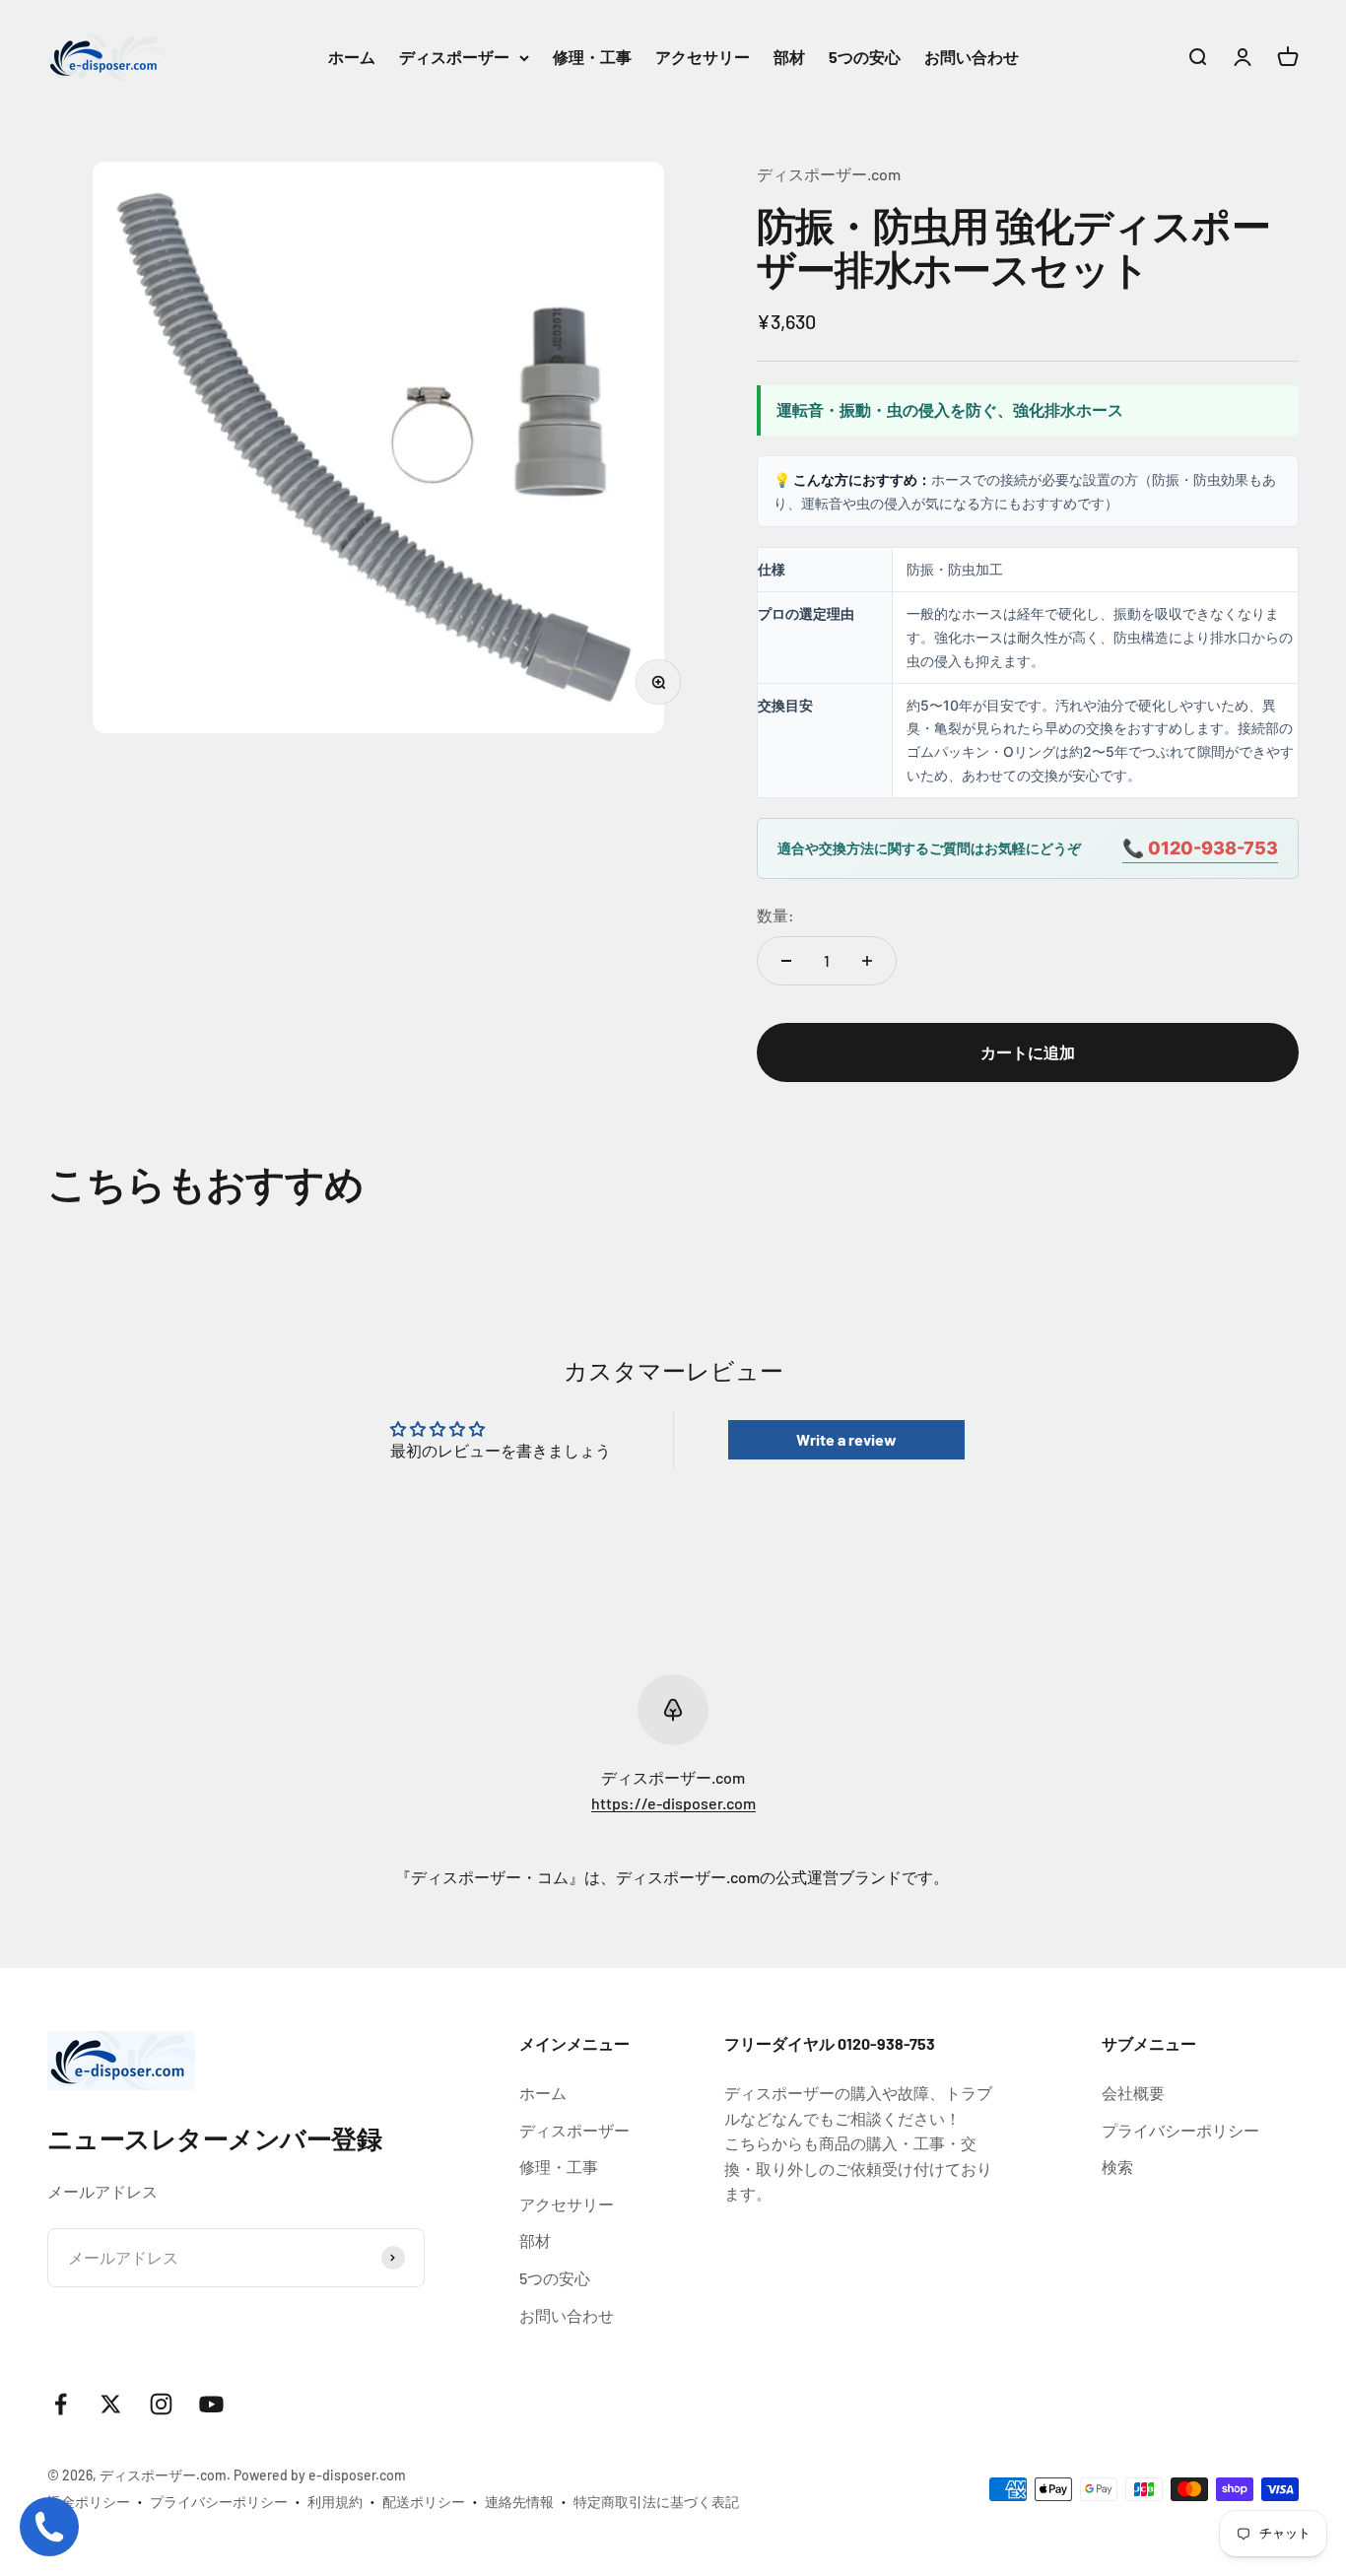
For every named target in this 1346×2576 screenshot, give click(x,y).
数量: (775, 915)
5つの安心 (865, 57)
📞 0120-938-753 (1200, 848)
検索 (1117, 2167)
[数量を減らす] (786, 961)
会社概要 (1133, 2093)
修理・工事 (592, 57)
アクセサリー (703, 57)
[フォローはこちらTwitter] (111, 2404)
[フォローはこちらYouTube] (211, 2404)
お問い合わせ (972, 57)
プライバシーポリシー (1180, 2130)
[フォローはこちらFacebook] (61, 2404)
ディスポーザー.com (829, 174)
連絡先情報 (519, 2502)
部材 (789, 57)
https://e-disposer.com (673, 1803)
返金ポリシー (89, 2502)
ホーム (352, 57)
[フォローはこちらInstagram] (161, 2404)
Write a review (846, 1439)
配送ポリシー (424, 2502)
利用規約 (335, 2502)
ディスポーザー (454, 57)
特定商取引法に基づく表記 (656, 2502)
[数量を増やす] (867, 961)
